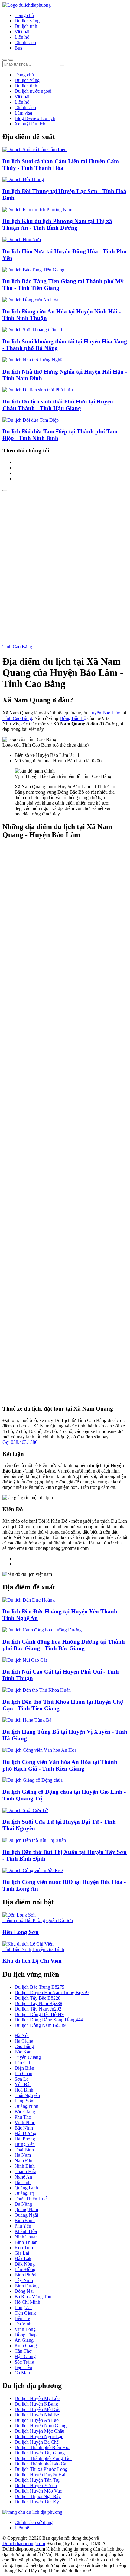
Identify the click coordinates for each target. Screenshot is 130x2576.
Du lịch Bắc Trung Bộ (39, 1987)
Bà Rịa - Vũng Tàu (33, 2297)
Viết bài (22, 32)
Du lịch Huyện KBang (36, 2404)
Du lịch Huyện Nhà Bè (37, 2415)
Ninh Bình (25, 2166)
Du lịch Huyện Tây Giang (40, 2453)
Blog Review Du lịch (35, 118)
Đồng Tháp (26, 2335)
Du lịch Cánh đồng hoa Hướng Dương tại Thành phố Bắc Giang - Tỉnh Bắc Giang (64, 1645)
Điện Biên (24, 2068)
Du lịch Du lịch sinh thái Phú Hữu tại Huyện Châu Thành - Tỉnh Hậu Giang (58, 405)
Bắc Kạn (23, 2052)
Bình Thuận (26, 2242)
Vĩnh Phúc (25, 2122)
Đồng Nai (24, 2291)
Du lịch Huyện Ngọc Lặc (39, 2437)
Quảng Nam (26, 2210)
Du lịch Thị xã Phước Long (41, 2469)
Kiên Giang (26, 2346)
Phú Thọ (23, 2117)
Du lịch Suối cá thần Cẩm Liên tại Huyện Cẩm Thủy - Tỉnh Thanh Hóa (61, 165)
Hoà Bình (24, 2090)
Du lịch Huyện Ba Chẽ (37, 2442)
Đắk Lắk (23, 2258)
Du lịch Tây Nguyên (38, 2009)
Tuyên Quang (28, 2057)
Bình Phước (26, 2275)
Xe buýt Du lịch (30, 124)
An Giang (24, 2340)
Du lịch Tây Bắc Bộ (37, 1998)
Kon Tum (24, 2248)
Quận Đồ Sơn (60, 1920)
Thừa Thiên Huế (31, 2199)
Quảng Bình (26, 2188)
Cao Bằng (24, 2046)
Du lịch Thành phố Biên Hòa (42, 2447)
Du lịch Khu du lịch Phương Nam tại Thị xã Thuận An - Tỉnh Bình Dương (57, 224)
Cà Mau (22, 2373)
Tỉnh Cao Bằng (17, 647)
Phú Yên (23, 2226)
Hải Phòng (25, 2139)
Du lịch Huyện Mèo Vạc (38, 2491)
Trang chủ (24, 15)
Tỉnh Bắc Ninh (17, 1949)
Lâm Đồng (25, 2269)
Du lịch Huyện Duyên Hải (40, 2475)
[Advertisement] (65, 560)
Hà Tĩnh (23, 2182)
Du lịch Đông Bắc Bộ (39, 2014)
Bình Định (25, 2220)
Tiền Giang (25, 2313)
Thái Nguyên (27, 2095)
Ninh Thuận (26, 2237)
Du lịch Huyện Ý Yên (36, 2485)
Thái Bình (24, 2150)
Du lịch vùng (27, 21)
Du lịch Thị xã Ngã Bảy (38, 2496)
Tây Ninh (24, 2280)
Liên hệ (22, 37)
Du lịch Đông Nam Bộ (40, 2025)
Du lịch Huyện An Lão (37, 2420)
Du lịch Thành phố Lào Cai (41, 2464)
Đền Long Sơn (21, 1932)
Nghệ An (23, 2177)
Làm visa (23, 113)
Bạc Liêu (23, 2367)
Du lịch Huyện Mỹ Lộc (37, 2398)
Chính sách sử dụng (34, 2522)
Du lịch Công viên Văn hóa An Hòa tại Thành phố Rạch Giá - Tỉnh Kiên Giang (60, 1765)
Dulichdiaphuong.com (24, 2544)
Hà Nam (23, 2155)
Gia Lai (22, 2253)
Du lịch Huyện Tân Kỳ (37, 2502)
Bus (18, 48)
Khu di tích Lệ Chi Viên (32, 1961)
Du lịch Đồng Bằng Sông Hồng (49, 2020)
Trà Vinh (23, 2324)
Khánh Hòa (26, 2231)
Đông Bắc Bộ (73, 718)
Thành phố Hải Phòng (24, 1920)
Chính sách (25, 42)
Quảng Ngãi (26, 2215)
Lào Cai (22, 2063)
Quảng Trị (24, 2193)
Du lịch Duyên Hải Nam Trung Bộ (52, 1993)
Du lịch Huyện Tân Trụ (37, 2480)
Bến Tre (22, 2318)
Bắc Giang (25, 2112)
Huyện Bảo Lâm (104, 713)
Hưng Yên (25, 2144)
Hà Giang (24, 2041)
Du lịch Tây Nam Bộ (38, 2003)
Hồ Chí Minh (27, 2302)
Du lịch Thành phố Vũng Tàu (43, 2458)
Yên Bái (23, 2084)
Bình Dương (27, 2286)
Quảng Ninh (26, 2106)
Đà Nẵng (23, 2204)
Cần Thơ (23, 2351)
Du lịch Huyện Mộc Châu (39, 2431)
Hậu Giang (25, 2356)
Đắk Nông (25, 2264)
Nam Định (25, 2161)
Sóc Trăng (24, 2362)
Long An (23, 2307)
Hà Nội (22, 2035)
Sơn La (21, 2079)
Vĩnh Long (25, 2329)
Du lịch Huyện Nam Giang (41, 2426)
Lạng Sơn (24, 2101)
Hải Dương (25, 2133)
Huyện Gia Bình (48, 1949)
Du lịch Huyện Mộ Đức (37, 2409)
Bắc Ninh (24, 2128)
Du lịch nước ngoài (33, 91)
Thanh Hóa (25, 2171)
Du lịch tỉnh (26, 26)
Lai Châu (23, 2074)
